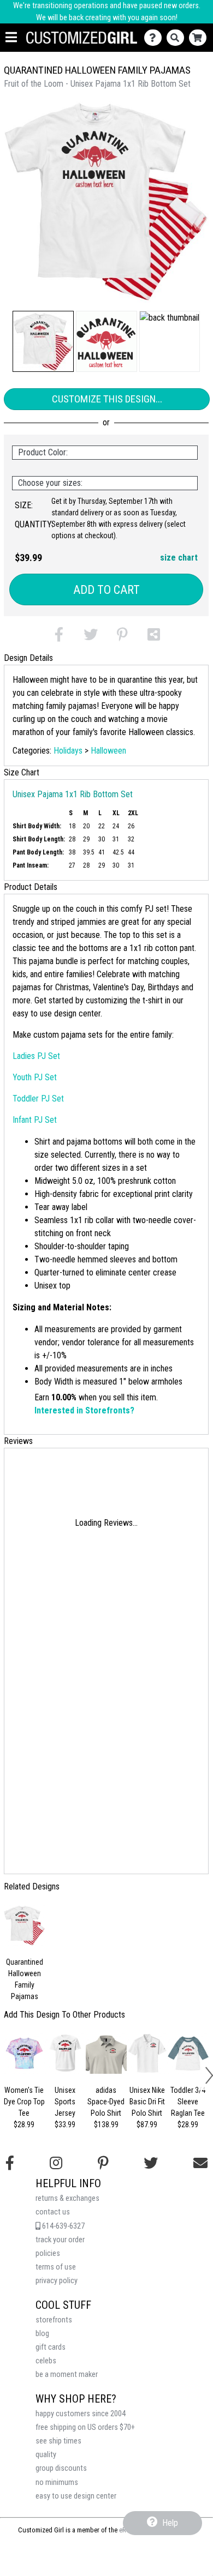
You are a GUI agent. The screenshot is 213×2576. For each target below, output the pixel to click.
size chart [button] (179, 558)
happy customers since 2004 (81, 2414)
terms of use (56, 2267)
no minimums (57, 2482)
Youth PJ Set (35, 1077)
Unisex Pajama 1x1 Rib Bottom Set (73, 794)
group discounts (61, 2468)
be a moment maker (67, 2375)
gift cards (51, 2347)
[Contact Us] (155, 38)
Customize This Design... (107, 399)
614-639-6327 (63, 2226)
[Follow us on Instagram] (56, 2163)
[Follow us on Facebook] (10, 2163)
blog (42, 2334)
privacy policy (57, 2281)
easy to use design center (76, 2496)
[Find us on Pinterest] (103, 2163)
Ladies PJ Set (36, 1056)
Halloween (108, 751)
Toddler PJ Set (38, 1099)
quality (46, 2455)
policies (48, 2253)
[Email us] (200, 2163)
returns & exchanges (67, 2198)
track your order (60, 2240)
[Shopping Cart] (200, 38)
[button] (43, 341)
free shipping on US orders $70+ (85, 2427)
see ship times (58, 2441)
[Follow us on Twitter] (151, 2163)
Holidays (68, 751)
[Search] (178, 38)
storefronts (54, 2320)
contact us (53, 2212)
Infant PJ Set (35, 1120)
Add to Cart (106, 590)
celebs (46, 2361)
